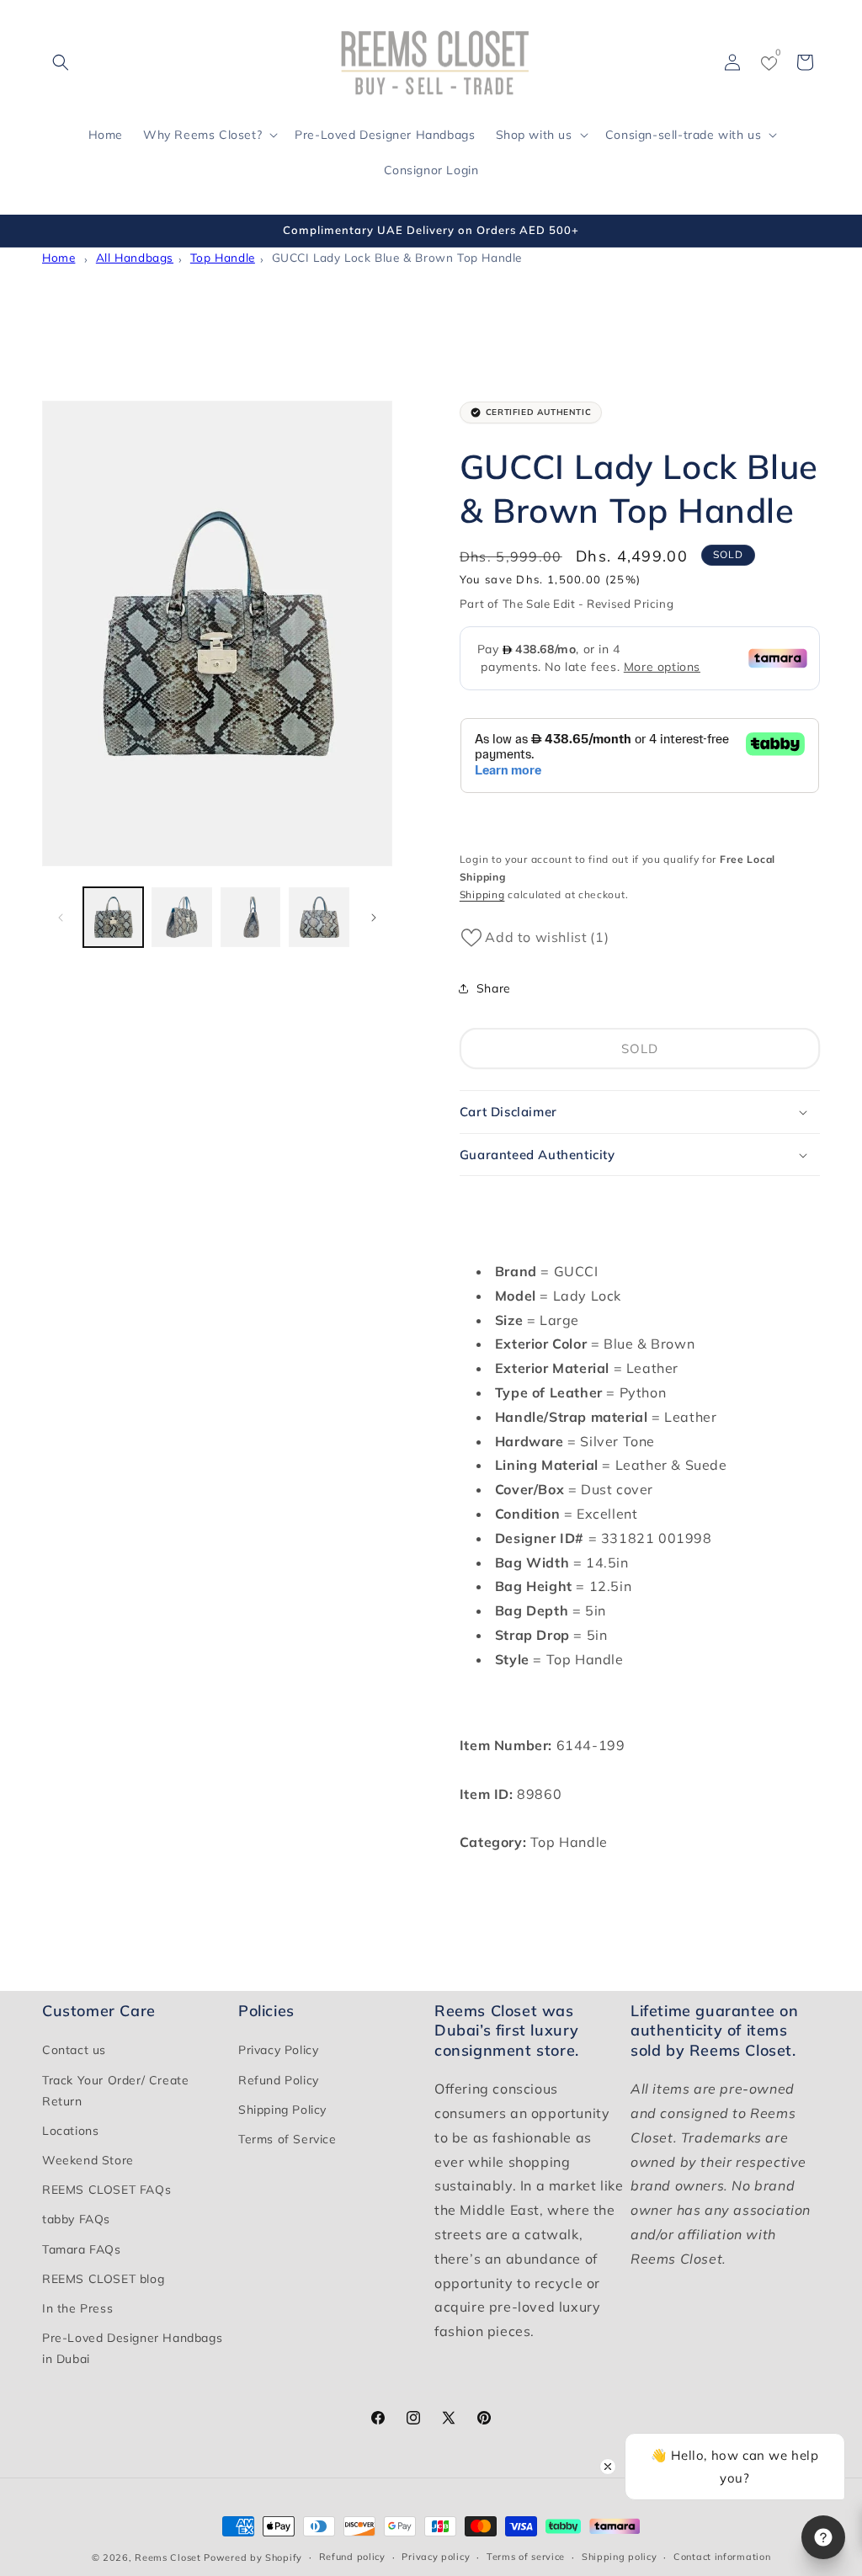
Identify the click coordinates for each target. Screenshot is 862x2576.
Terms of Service (287, 2139)
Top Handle (223, 257)
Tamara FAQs (82, 2249)
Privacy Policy (278, 2050)
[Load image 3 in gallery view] (250, 917)
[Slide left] (61, 918)
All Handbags (135, 257)
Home (59, 257)
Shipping (482, 894)
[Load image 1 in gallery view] (113, 917)
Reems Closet (168, 2557)
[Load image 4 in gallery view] (319, 917)
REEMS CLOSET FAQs (106, 2190)
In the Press (77, 2308)
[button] (61, 62)
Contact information (722, 2557)
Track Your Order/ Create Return (115, 2091)
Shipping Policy (282, 2110)
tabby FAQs (76, 2219)
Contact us (74, 2050)
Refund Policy (279, 2080)
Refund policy (352, 2557)
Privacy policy (436, 2557)
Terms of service (526, 2557)
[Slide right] (374, 918)
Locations (70, 2131)
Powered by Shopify (253, 2557)
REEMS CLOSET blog (103, 2279)
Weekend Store (88, 2160)
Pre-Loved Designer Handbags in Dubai (132, 2348)
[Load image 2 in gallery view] (181, 917)
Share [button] (494, 988)
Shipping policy (620, 2557)
